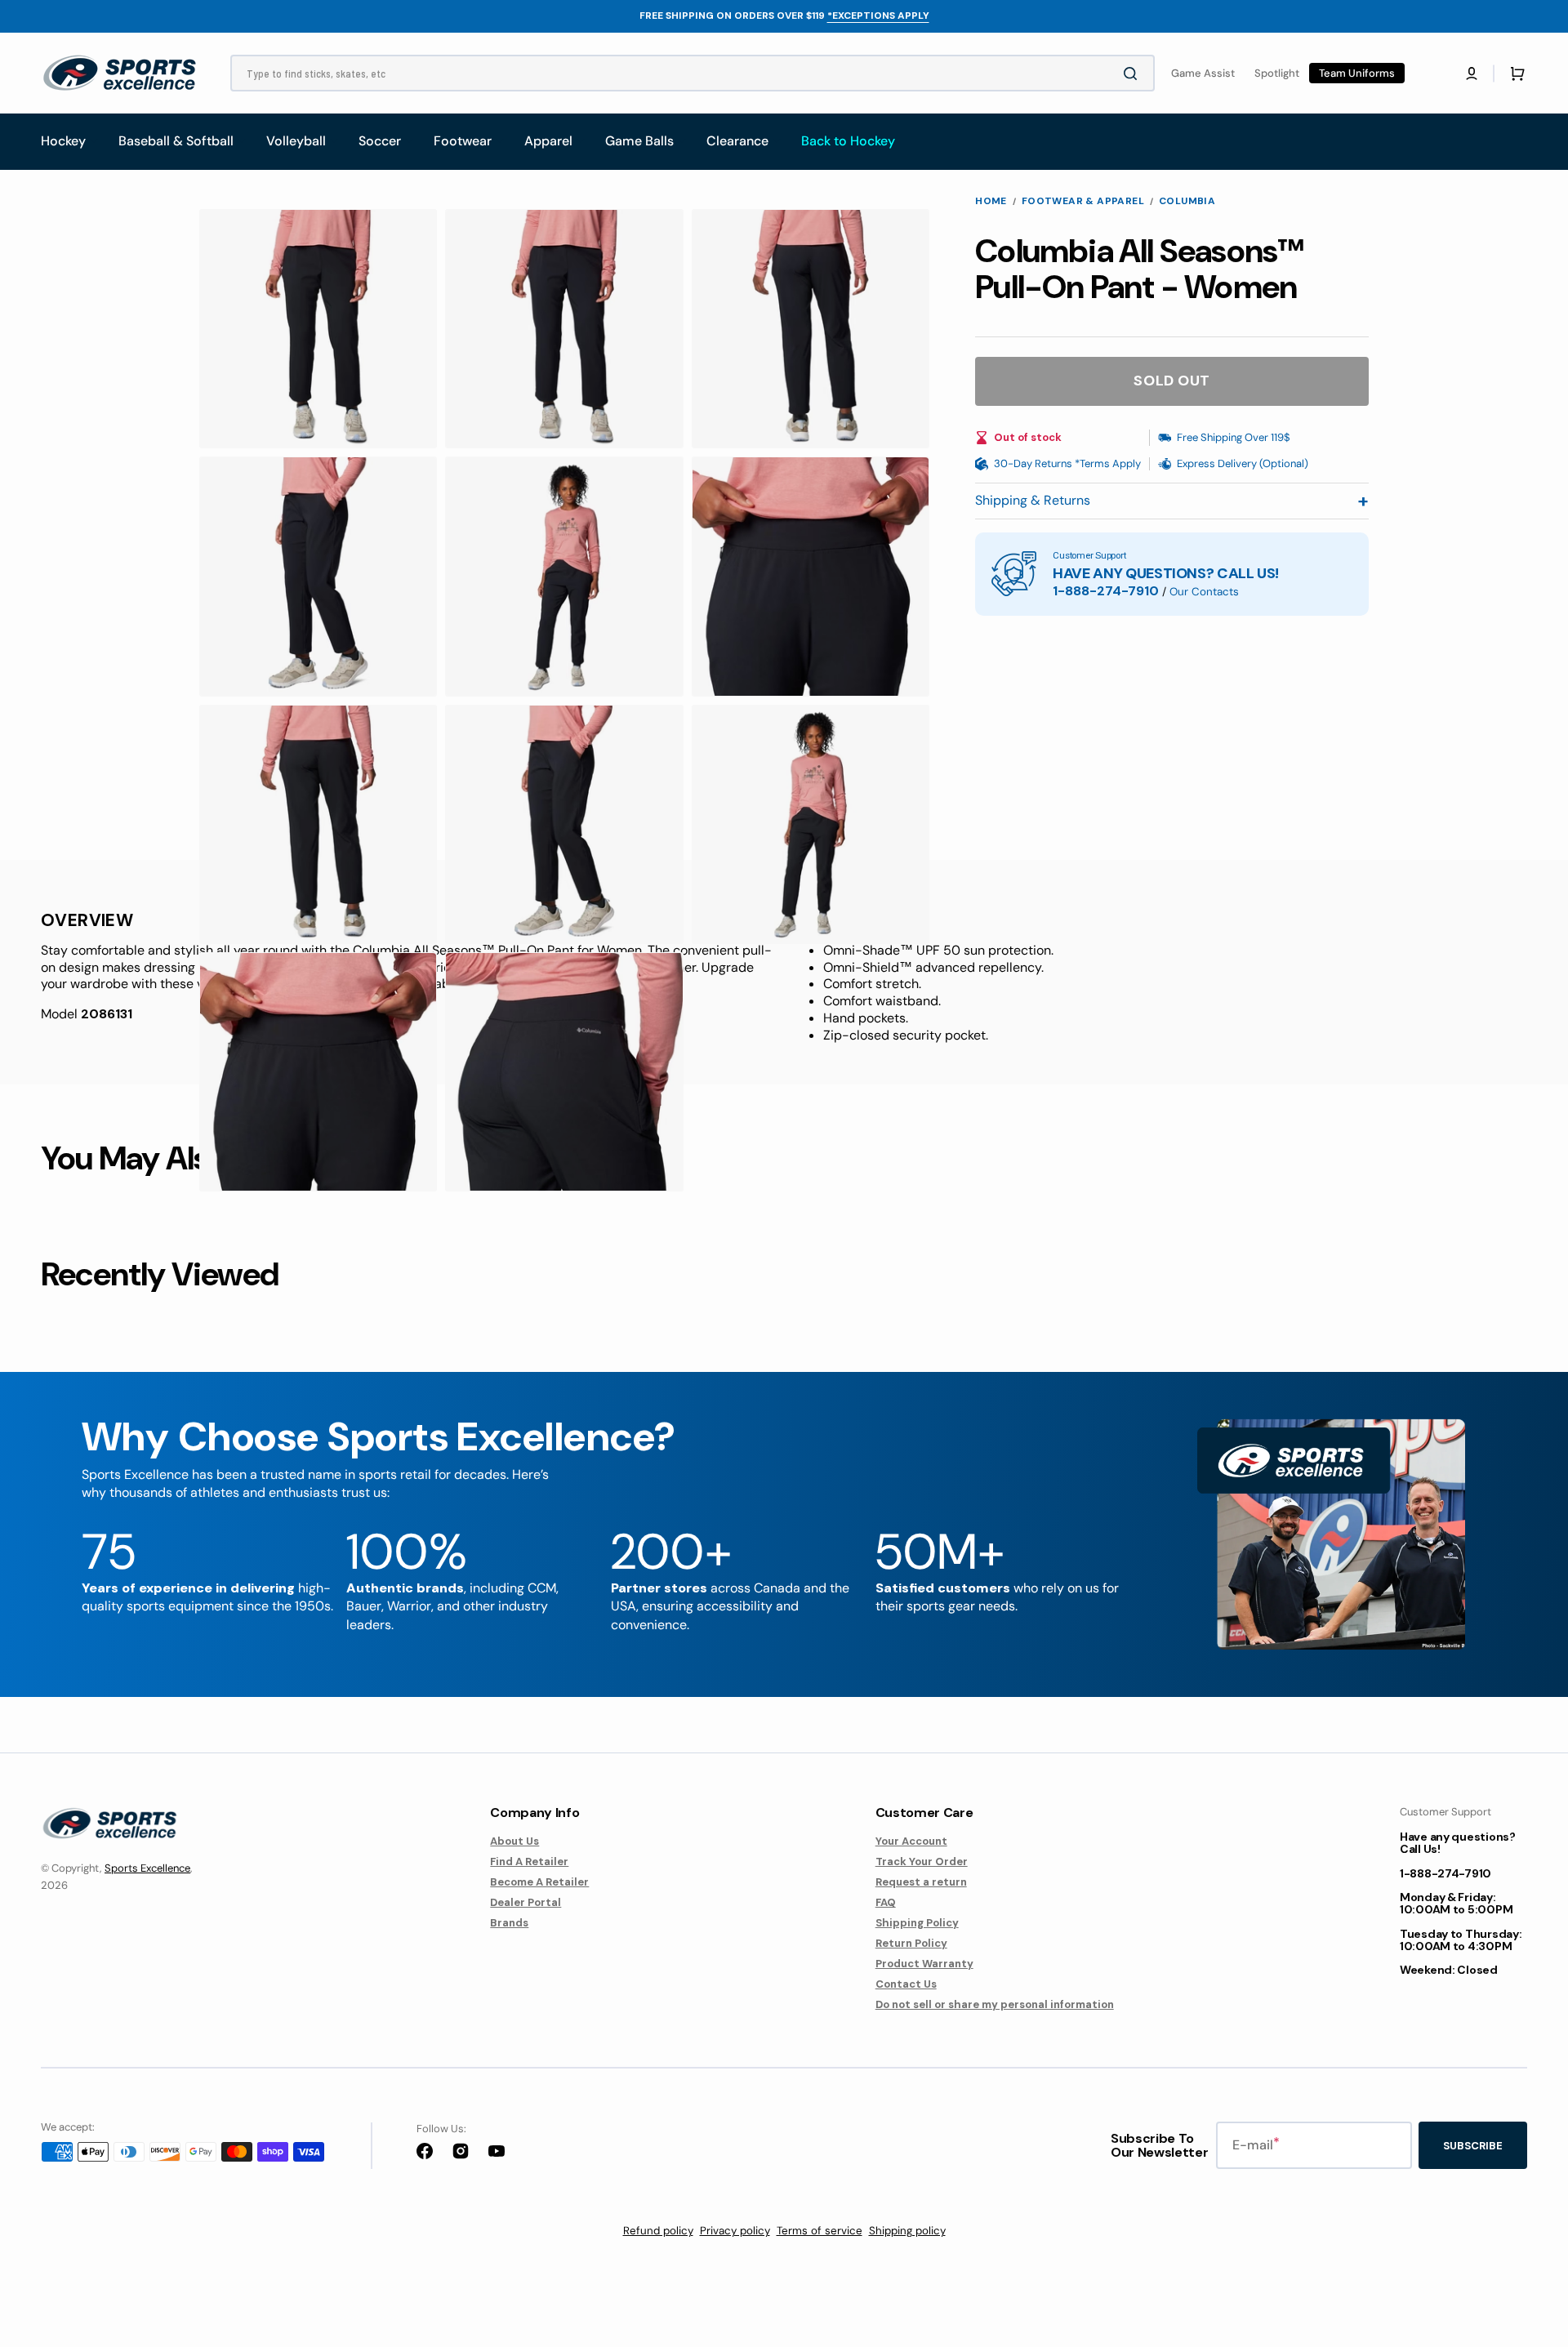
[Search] (1134, 73)
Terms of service (820, 2231)
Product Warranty (924, 1964)
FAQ (886, 1902)
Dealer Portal (526, 1902)
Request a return (921, 1882)
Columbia (1187, 201)
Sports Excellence (147, 1868)
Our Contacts (1204, 592)
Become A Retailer (539, 1882)
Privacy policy (735, 2231)
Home (991, 201)
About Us (514, 1842)
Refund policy (658, 2231)
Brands (509, 1923)
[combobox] (693, 73)
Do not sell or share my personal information (995, 2004)
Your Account (911, 1842)
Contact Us (906, 1984)
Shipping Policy (917, 1923)
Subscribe (1473, 2146)
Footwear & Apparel (1083, 201)
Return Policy (911, 1943)
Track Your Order (922, 1862)
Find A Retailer (529, 1862)
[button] (1472, 73)
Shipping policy (907, 2231)
